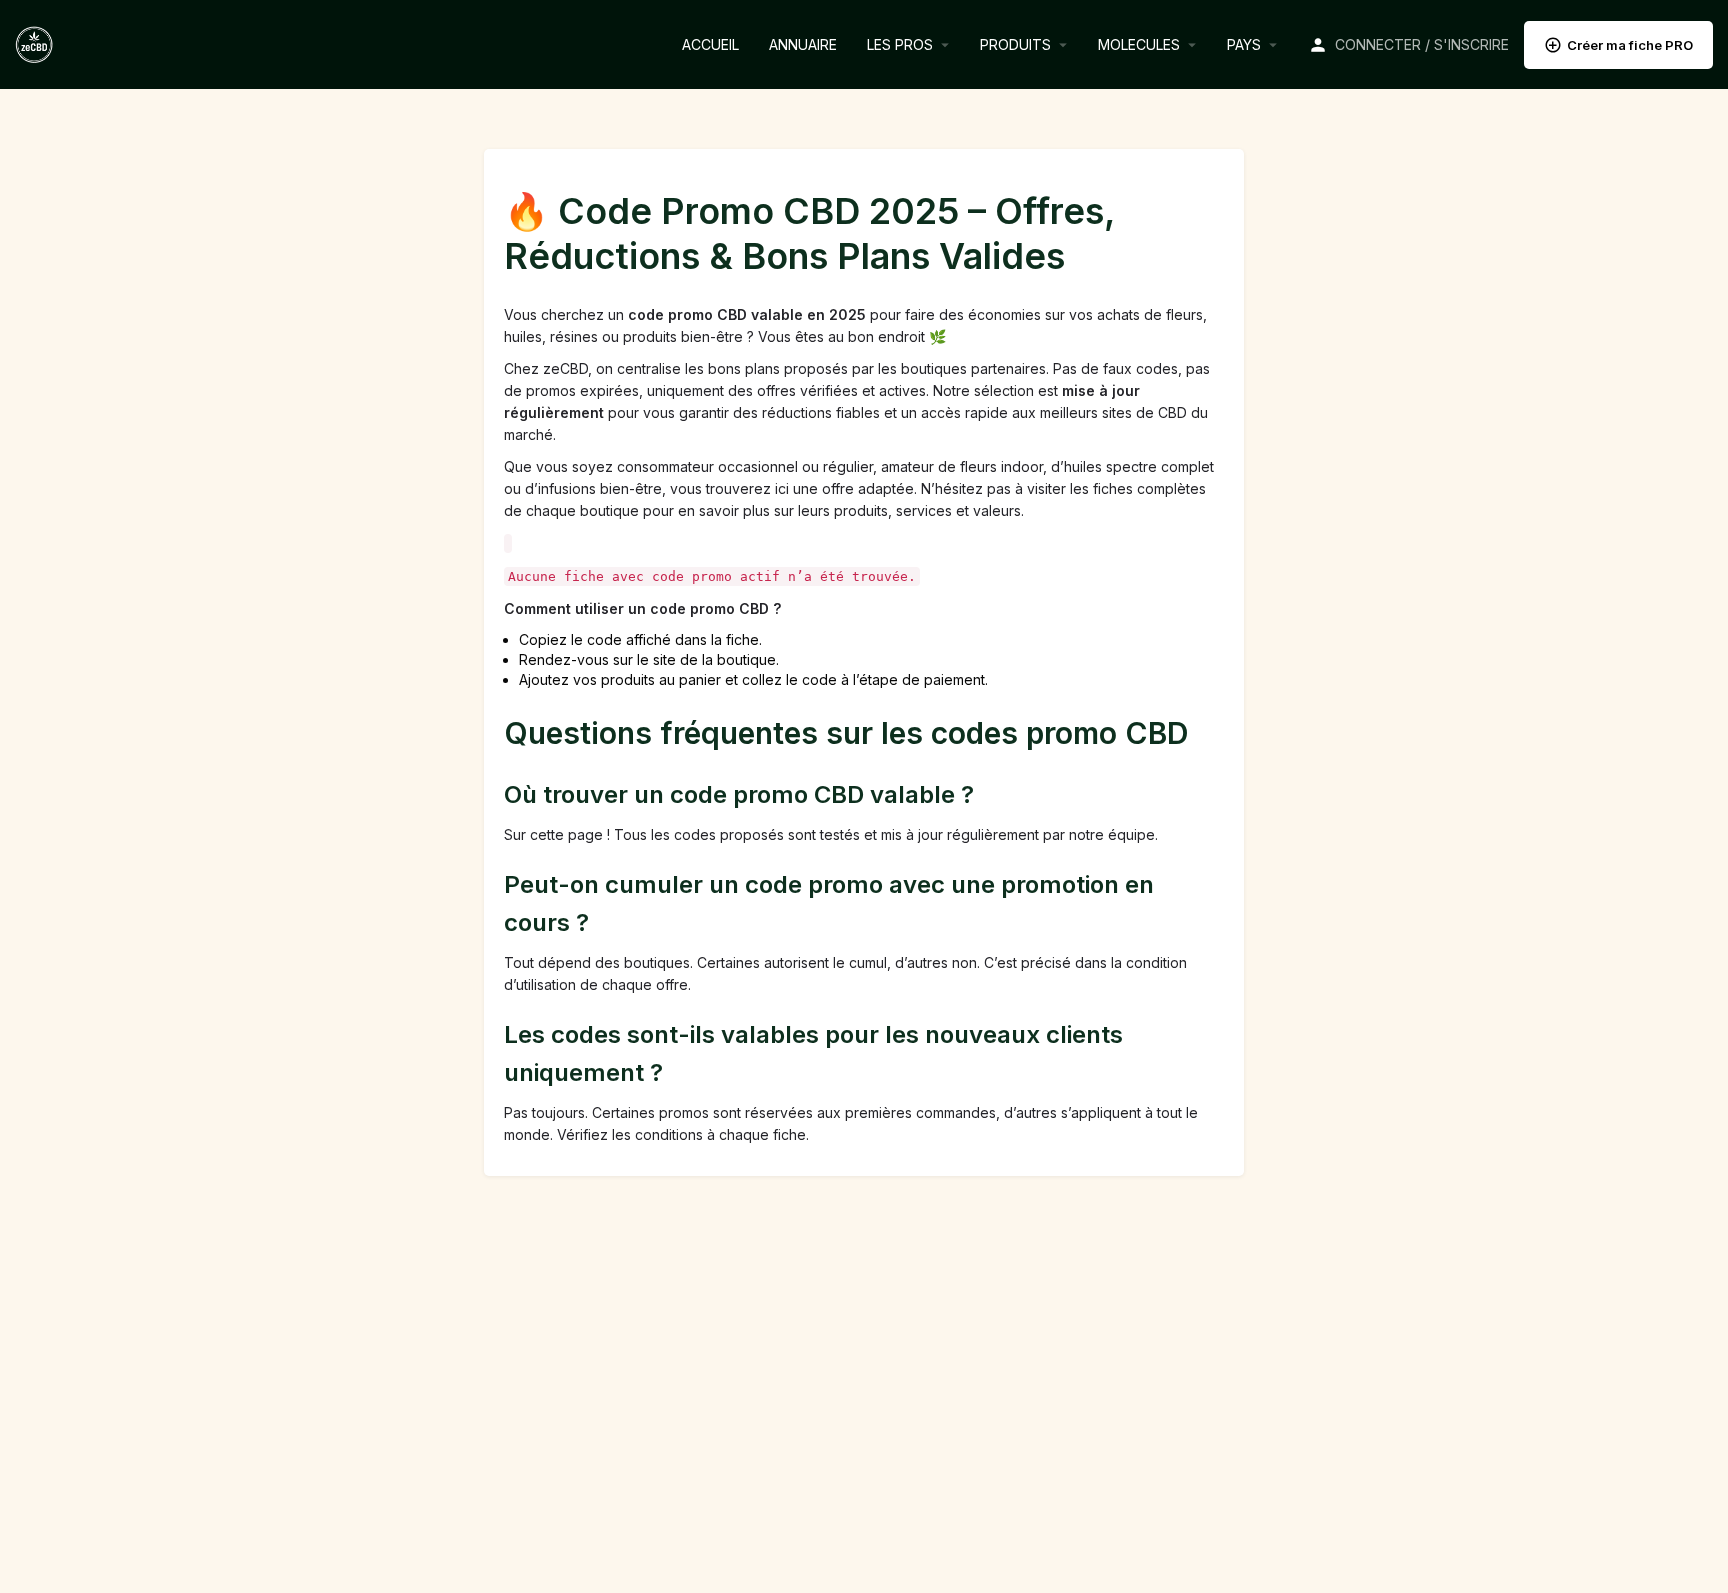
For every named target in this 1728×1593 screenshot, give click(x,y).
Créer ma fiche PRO (1630, 45)
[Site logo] (37, 42)
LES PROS (900, 44)
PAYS (1244, 44)
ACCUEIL (710, 44)
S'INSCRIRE (1471, 44)
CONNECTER (1378, 44)
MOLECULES (1139, 44)
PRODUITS (1015, 44)
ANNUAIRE (803, 44)
